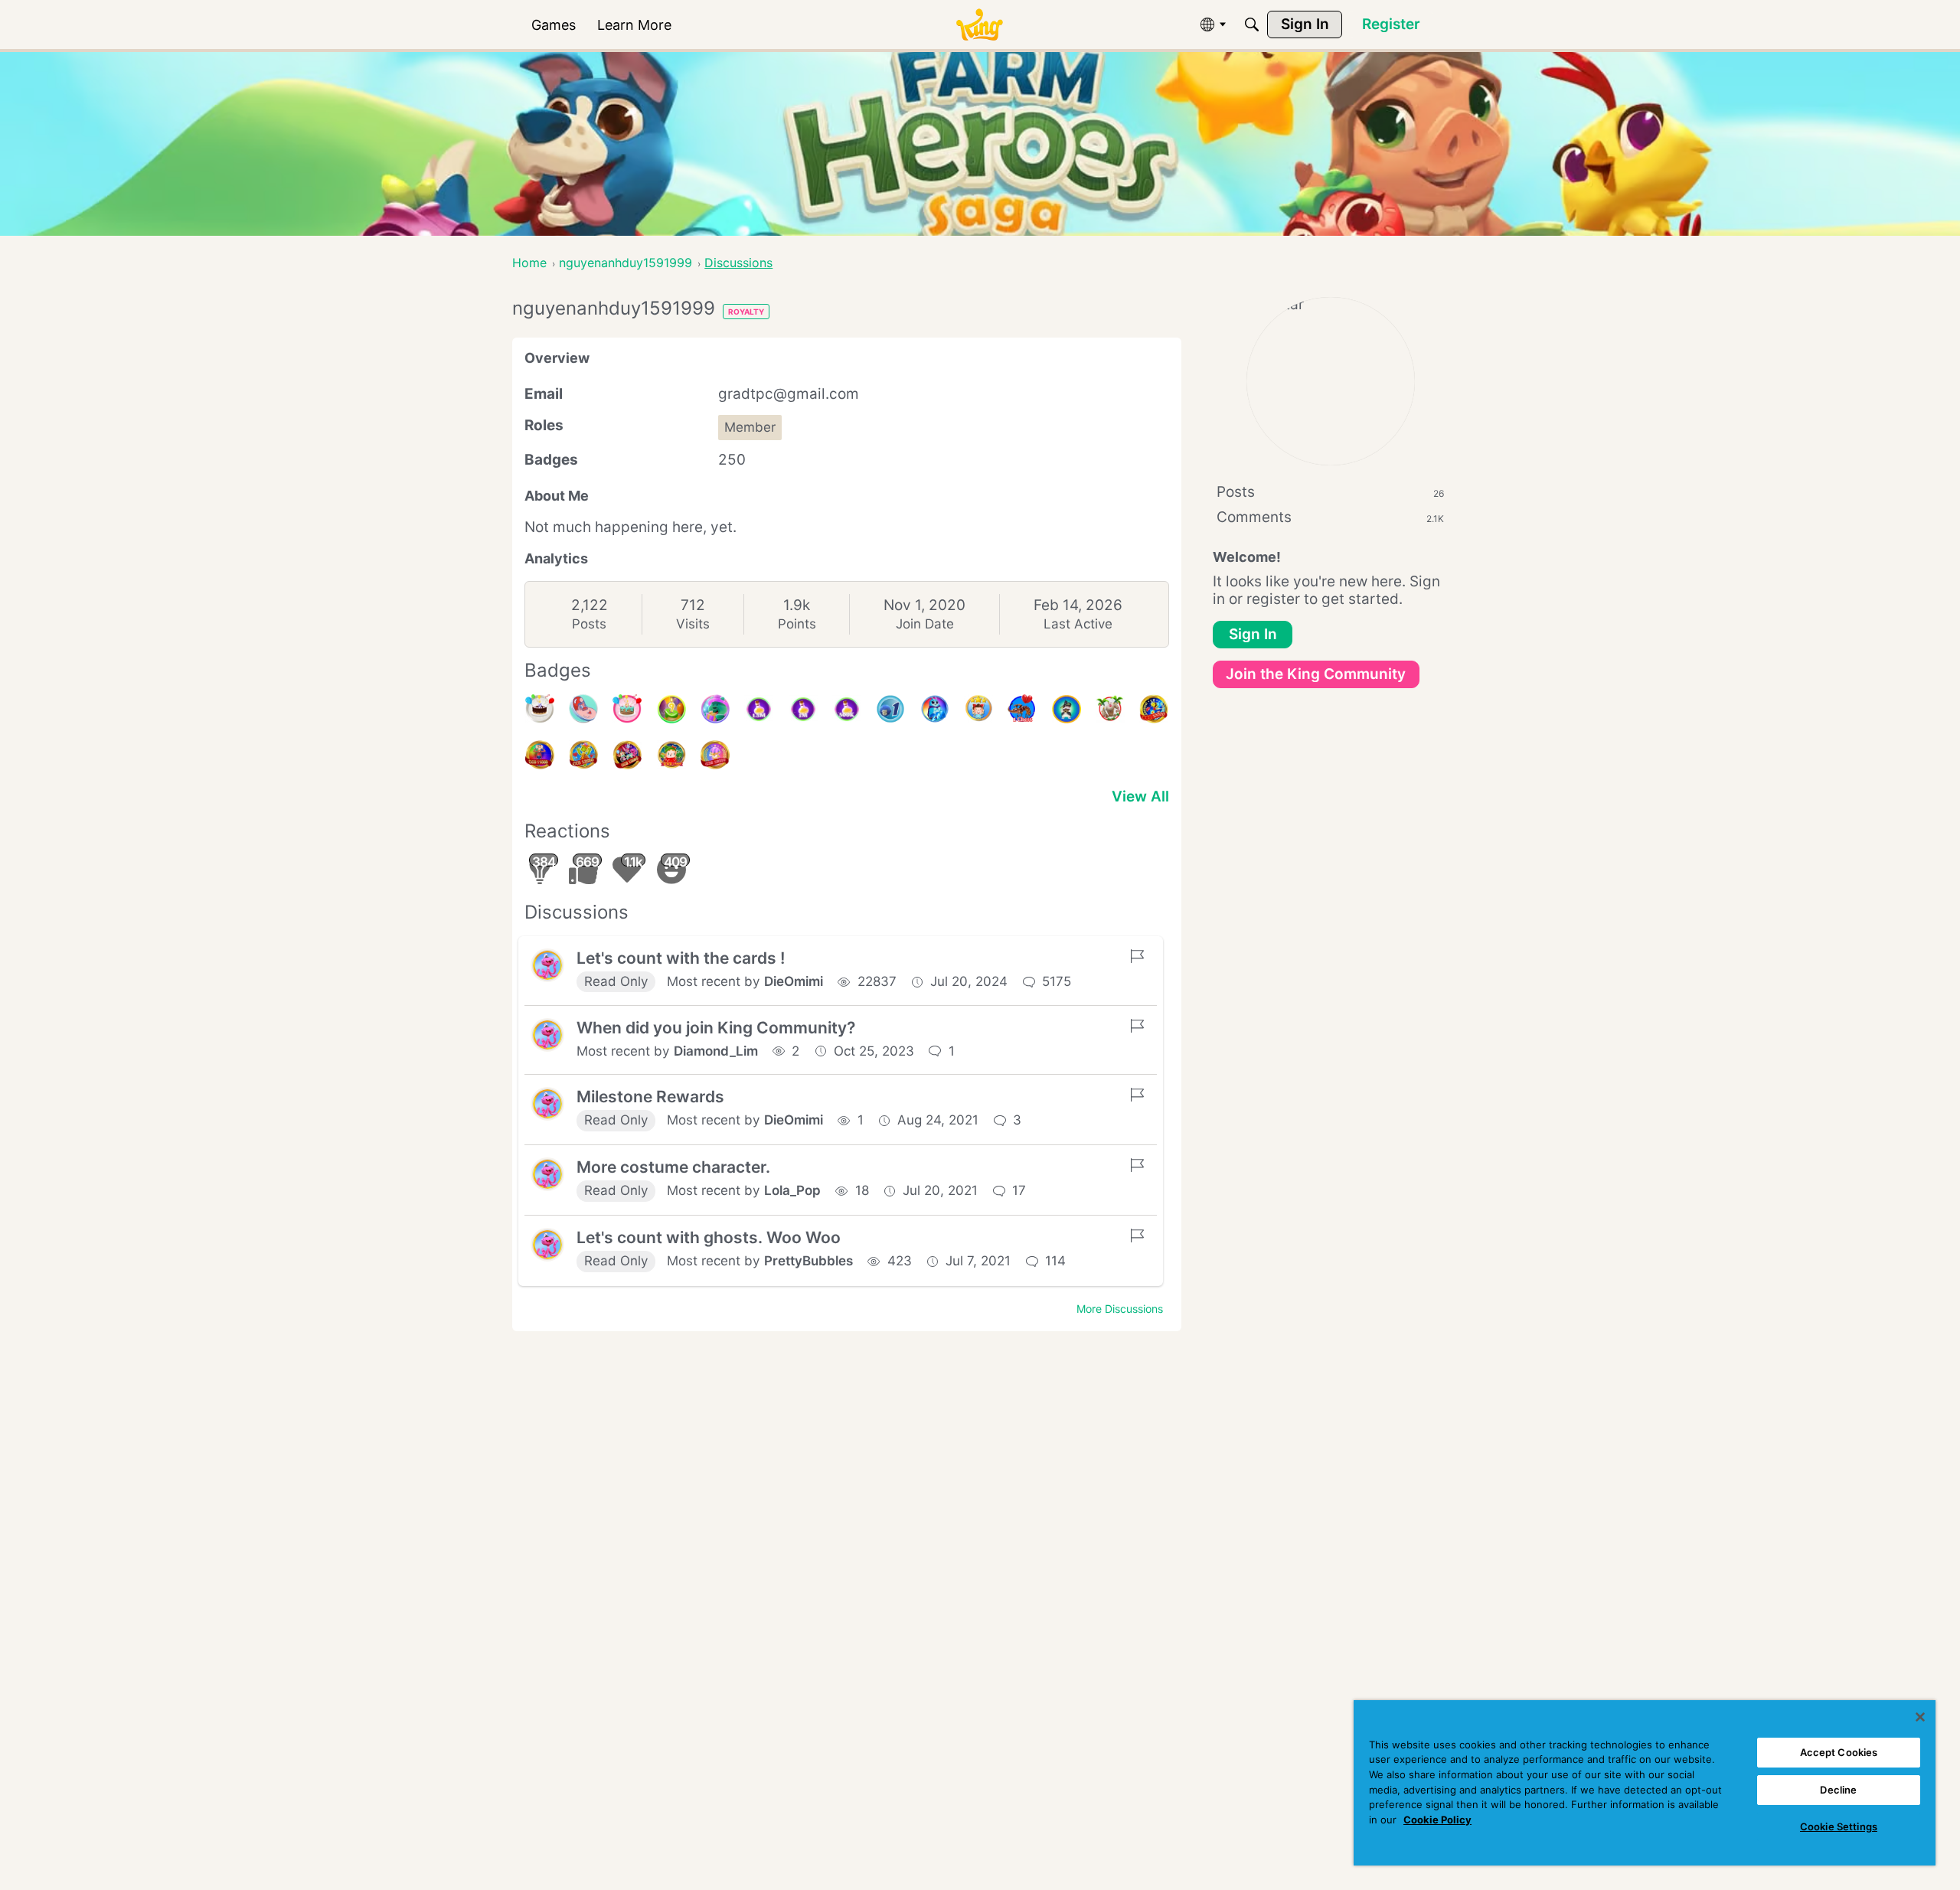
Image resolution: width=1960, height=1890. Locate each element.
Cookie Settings (1839, 1826)
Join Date (925, 624)
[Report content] (1137, 956)
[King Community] (979, 25)
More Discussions (1120, 1309)
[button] (547, 965)
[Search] (1252, 24)
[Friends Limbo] (1110, 709)
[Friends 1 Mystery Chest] (1022, 709)
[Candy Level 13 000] (627, 755)
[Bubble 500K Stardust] (847, 709)
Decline (1838, 1790)
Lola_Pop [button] (792, 1190)
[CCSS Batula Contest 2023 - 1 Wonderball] (890, 709)
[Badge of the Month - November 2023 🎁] (1067, 709)
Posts (589, 624)
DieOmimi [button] (794, 981)
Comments (1330, 517)
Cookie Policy (1437, 1820)
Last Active (1078, 624)
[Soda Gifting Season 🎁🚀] (715, 709)
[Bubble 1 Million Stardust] (803, 709)
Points (797, 624)
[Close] (1920, 1717)
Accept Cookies (1839, 1752)
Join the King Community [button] (1316, 674)
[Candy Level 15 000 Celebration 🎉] (715, 755)
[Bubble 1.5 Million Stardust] (759, 709)
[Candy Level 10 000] (1154, 709)
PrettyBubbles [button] (808, 1261)
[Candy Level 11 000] (540, 755)
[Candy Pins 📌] (583, 709)
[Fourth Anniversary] (627, 709)
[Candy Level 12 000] (583, 755)
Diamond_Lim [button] (716, 1051)
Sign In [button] (1253, 634)
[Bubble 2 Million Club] (935, 709)
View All (1140, 796)
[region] (1645, 1783)
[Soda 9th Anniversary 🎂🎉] (671, 709)
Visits (693, 624)
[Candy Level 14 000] (671, 755)
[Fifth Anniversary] (540, 709)
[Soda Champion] (978, 709)
